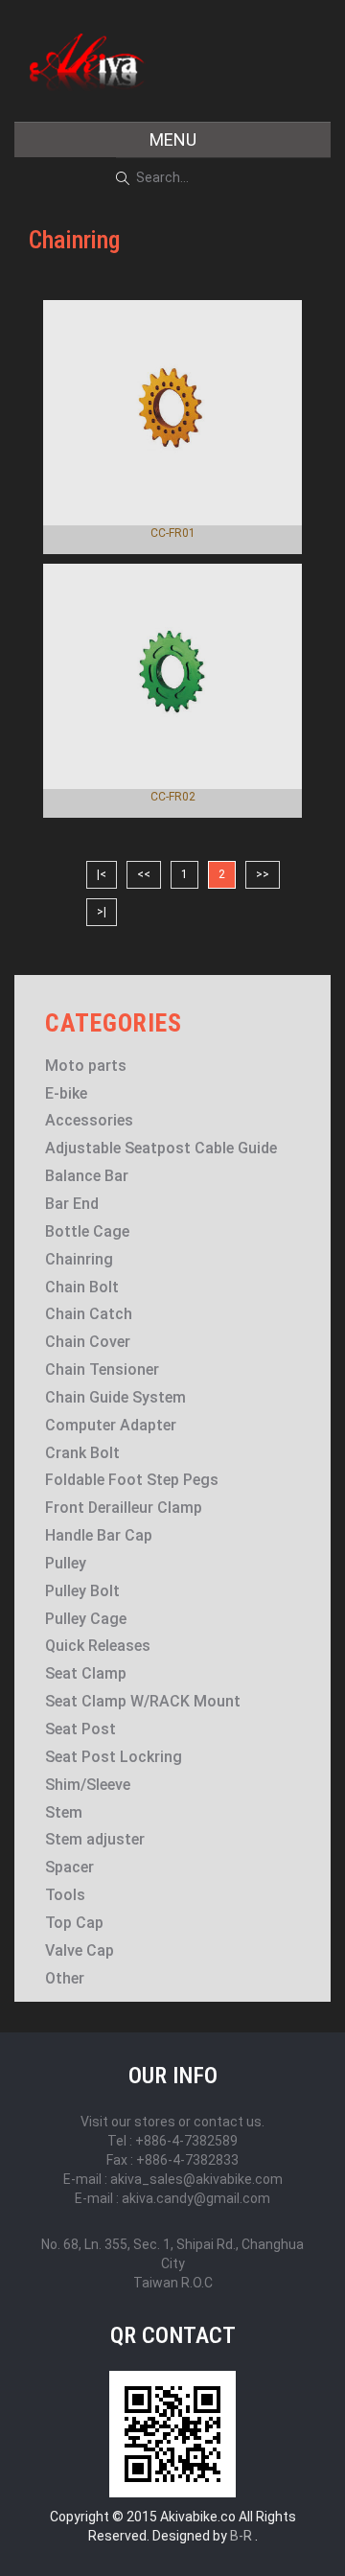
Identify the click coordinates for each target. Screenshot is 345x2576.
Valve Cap (80, 1950)
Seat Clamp (86, 1673)
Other (65, 1978)
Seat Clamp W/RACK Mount (143, 1701)
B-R (241, 2536)
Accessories (89, 1120)
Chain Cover (88, 1342)
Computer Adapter (111, 1425)
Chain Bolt (82, 1287)
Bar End (72, 1204)
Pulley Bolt (82, 1591)
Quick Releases (98, 1646)
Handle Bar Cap (99, 1535)
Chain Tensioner (102, 1369)
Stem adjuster (95, 1839)
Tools (65, 1895)
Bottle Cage (87, 1231)
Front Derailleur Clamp (124, 1508)
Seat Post (80, 1729)
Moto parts (86, 1066)
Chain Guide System (115, 1397)
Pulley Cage (86, 1619)
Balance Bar (87, 1176)
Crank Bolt (82, 1453)
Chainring (79, 1259)
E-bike (66, 1093)
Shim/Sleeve (88, 1785)
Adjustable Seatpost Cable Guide (161, 1148)
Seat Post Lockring (114, 1757)
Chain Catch (89, 1314)
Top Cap (74, 1923)
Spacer (69, 1867)
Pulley (66, 1563)
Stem (64, 1812)
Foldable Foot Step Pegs (132, 1480)
